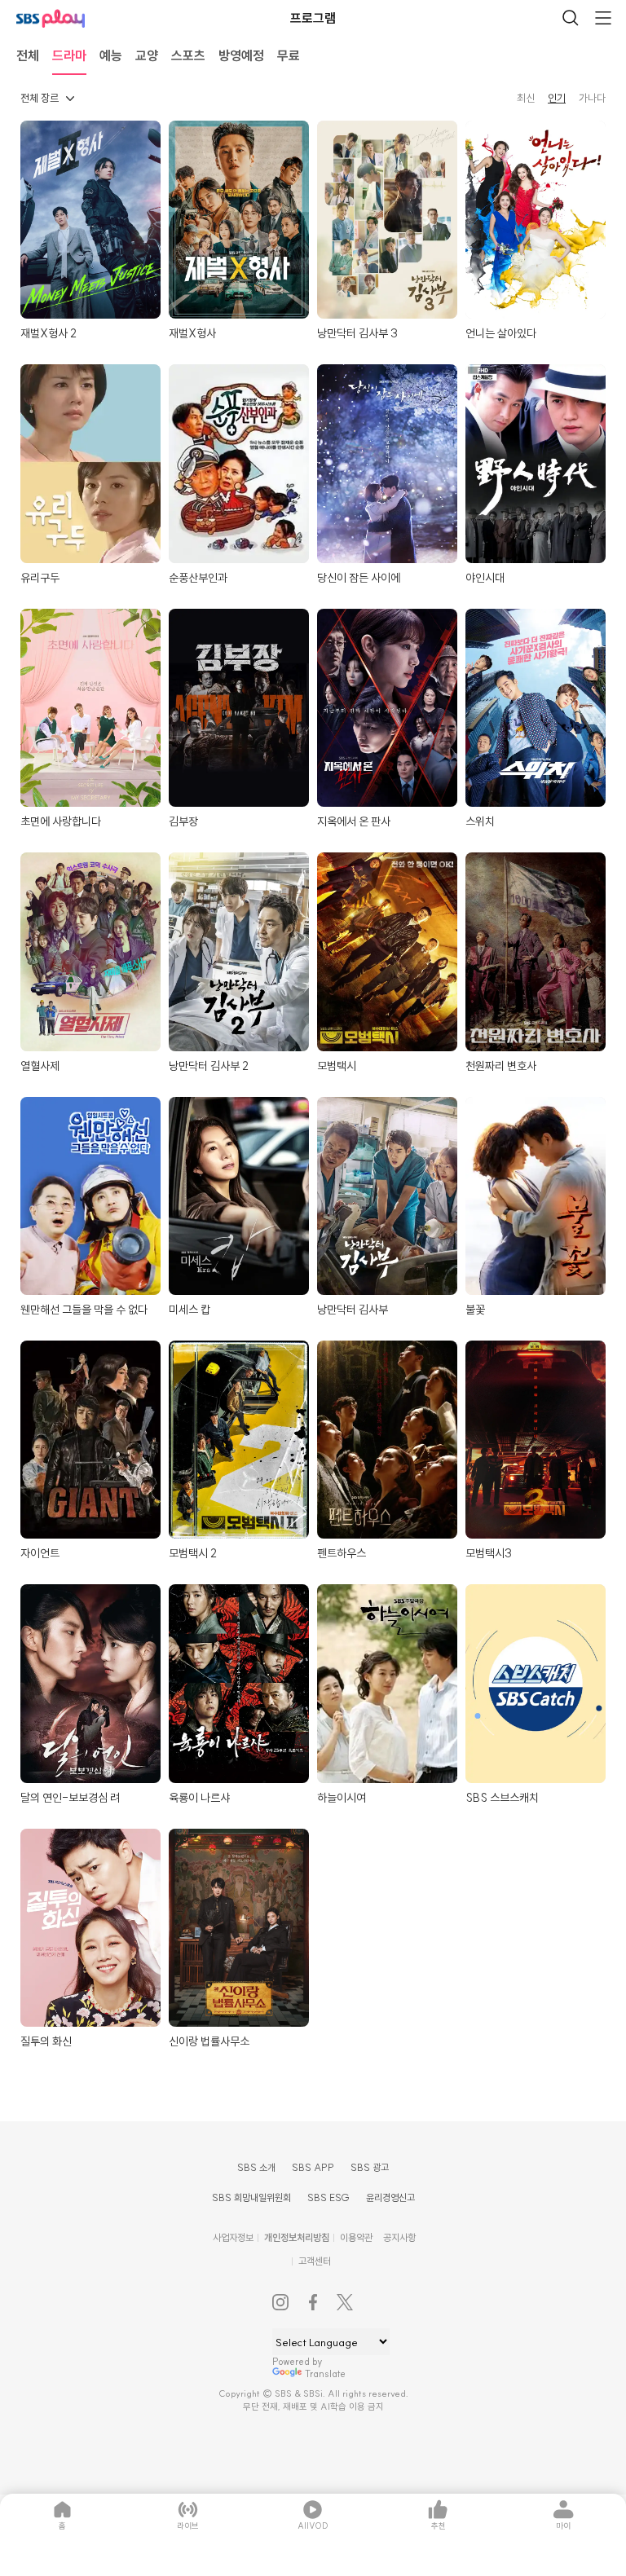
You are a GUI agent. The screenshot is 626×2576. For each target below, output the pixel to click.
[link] (529, 98)
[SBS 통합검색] (571, 18)
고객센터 (315, 2261)
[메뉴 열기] (603, 18)
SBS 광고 (370, 2167)
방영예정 (241, 55)
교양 (147, 55)
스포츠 (188, 55)
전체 (28, 55)
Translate (325, 2373)
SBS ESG (328, 2197)
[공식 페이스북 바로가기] (313, 2302)
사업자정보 (233, 2237)
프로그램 (313, 18)
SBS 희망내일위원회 (251, 2197)
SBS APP (313, 2167)
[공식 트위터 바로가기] (346, 2302)
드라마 (69, 55)
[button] (47, 98)
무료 (289, 55)
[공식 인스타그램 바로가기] (280, 2302)
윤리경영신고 (390, 2197)
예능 (111, 55)
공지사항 (399, 2237)
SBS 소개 (256, 2167)
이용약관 (356, 2237)
